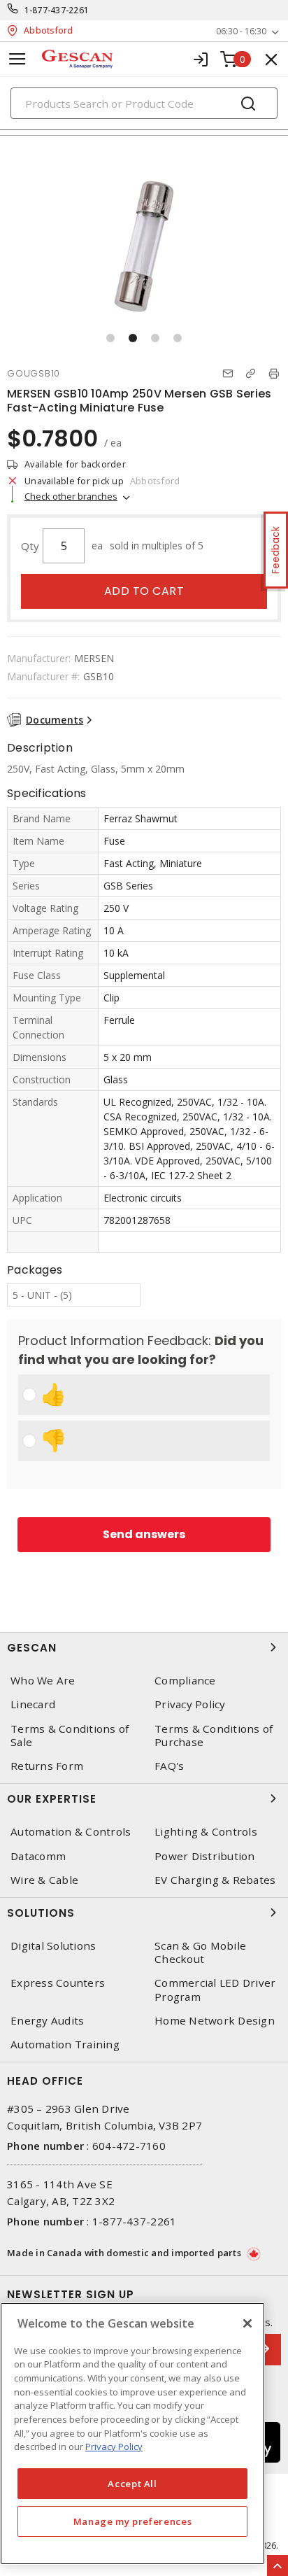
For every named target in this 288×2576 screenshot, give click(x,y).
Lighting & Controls (206, 1832)
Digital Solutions (53, 1946)
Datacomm (38, 1856)
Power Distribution (205, 1856)
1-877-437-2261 (57, 10)
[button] (110, 338)
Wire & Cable (44, 1880)
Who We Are (43, 1681)
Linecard (33, 1704)
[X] (247, 2323)
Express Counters (58, 1983)
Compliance (185, 1681)
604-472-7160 (129, 2146)
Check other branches (71, 496)
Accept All (132, 2484)
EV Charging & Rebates (215, 1880)
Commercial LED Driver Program (215, 1990)
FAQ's (169, 1766)
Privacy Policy (190, 1704)
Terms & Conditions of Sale (70, 1736)
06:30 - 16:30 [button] (241, 31)
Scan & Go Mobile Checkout (200, 1952)
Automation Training (65, 2044)
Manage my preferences (133, 2521)
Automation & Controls (71, 1832)
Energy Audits (47, 2021)
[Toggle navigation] (17, 59)
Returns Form (47, 1766)
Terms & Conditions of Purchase (214, 1736)
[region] (132, 2434)
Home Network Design (215, 2021)
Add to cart (144, 591)
